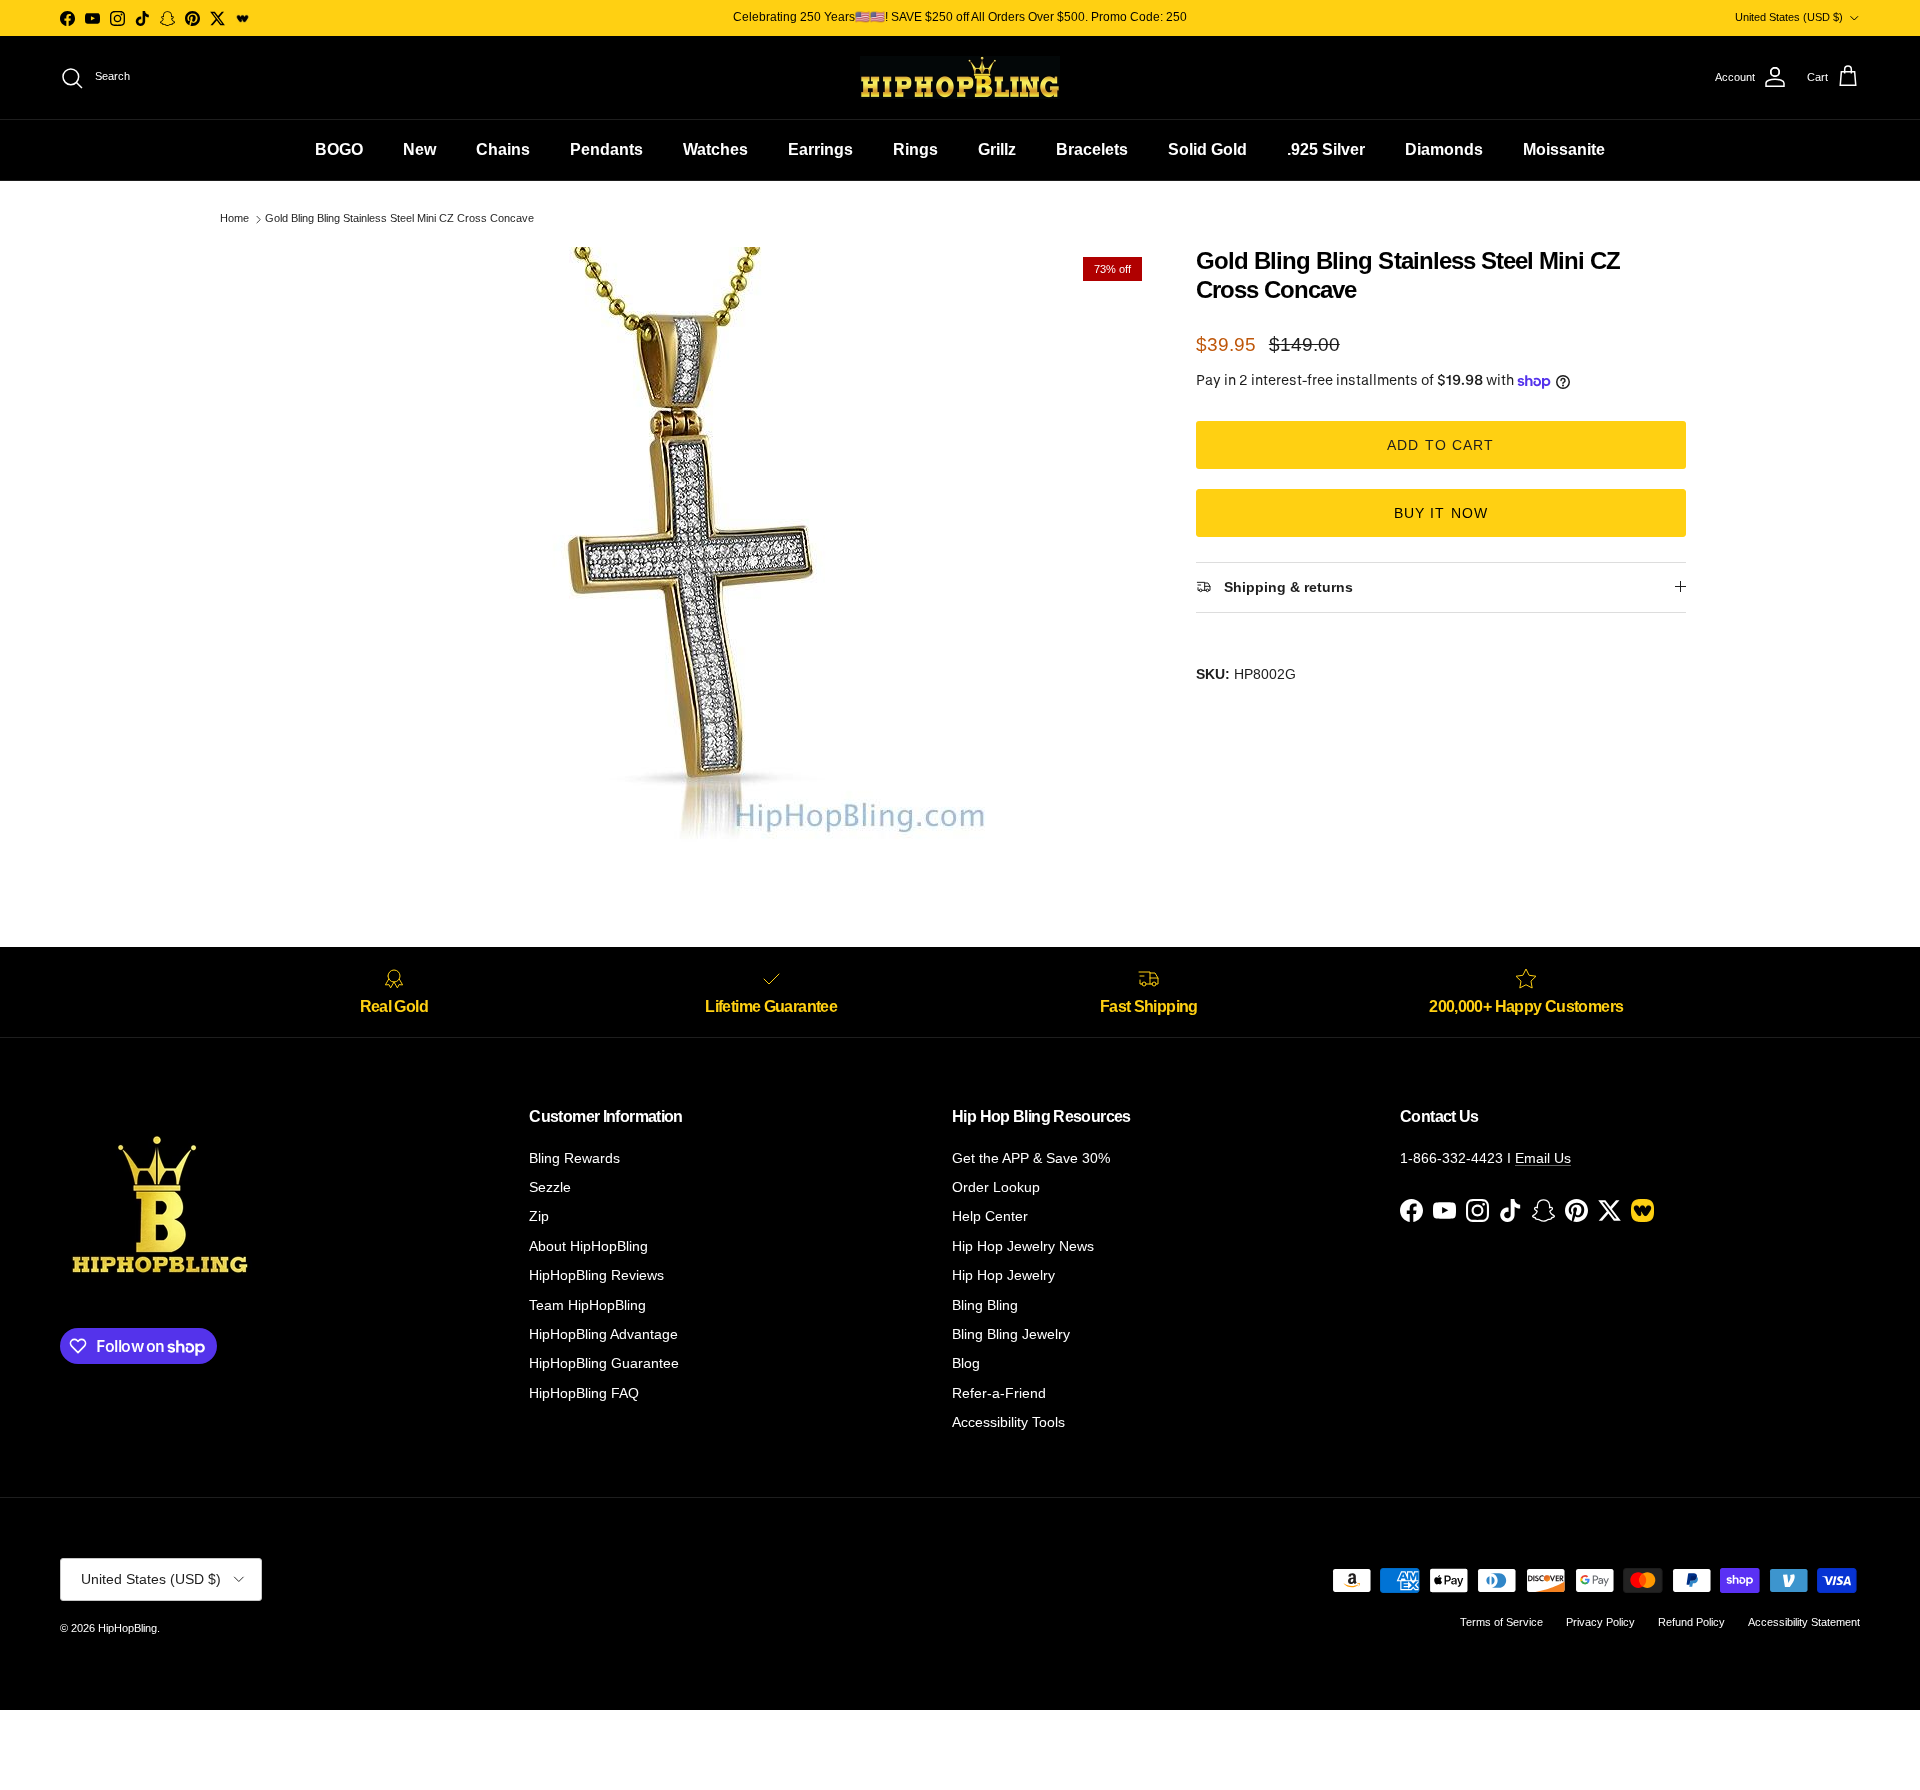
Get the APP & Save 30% (1031, 1158)
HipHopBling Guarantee (604, 1363)
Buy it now (1441, 513)
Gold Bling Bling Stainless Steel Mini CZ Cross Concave (399, 219)
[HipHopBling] (960, 77)
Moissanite (1564, 149)
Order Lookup (996, 1187)
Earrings (820, 149)
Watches (715, 149)
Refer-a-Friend (999, 1393)
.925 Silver (1326, 149)
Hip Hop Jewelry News (1023, 1246)
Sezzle (550, 1187)
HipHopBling (127, 1628)
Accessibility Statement (1804, 1622)
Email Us (1543, 1158)
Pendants (606, 149)
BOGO (339, 149)
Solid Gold (1207, 149)
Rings (915, 149)
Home (234, 219)
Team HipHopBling (587, 1305)
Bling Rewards (574, 1158)
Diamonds (1444, 149)
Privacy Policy (1600, 1622)
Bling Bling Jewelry (1011, 1334)
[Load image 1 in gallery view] (693, 547)
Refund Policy (1691, 1622)
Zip (539, 1216)
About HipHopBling (588, 1246)
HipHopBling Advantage (603, 1334)
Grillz (997, 149)
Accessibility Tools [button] (1008, 1422)
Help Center (990, 1216)
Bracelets (1092, 149)
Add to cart (1440, 445)
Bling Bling (985, 1305)
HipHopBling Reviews (596, 1275)
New (419, 149)
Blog (966, 1363)
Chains (503, 149)
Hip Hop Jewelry (1003, 1275)
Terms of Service (1501, 1622)
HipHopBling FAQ (584, 1393)
